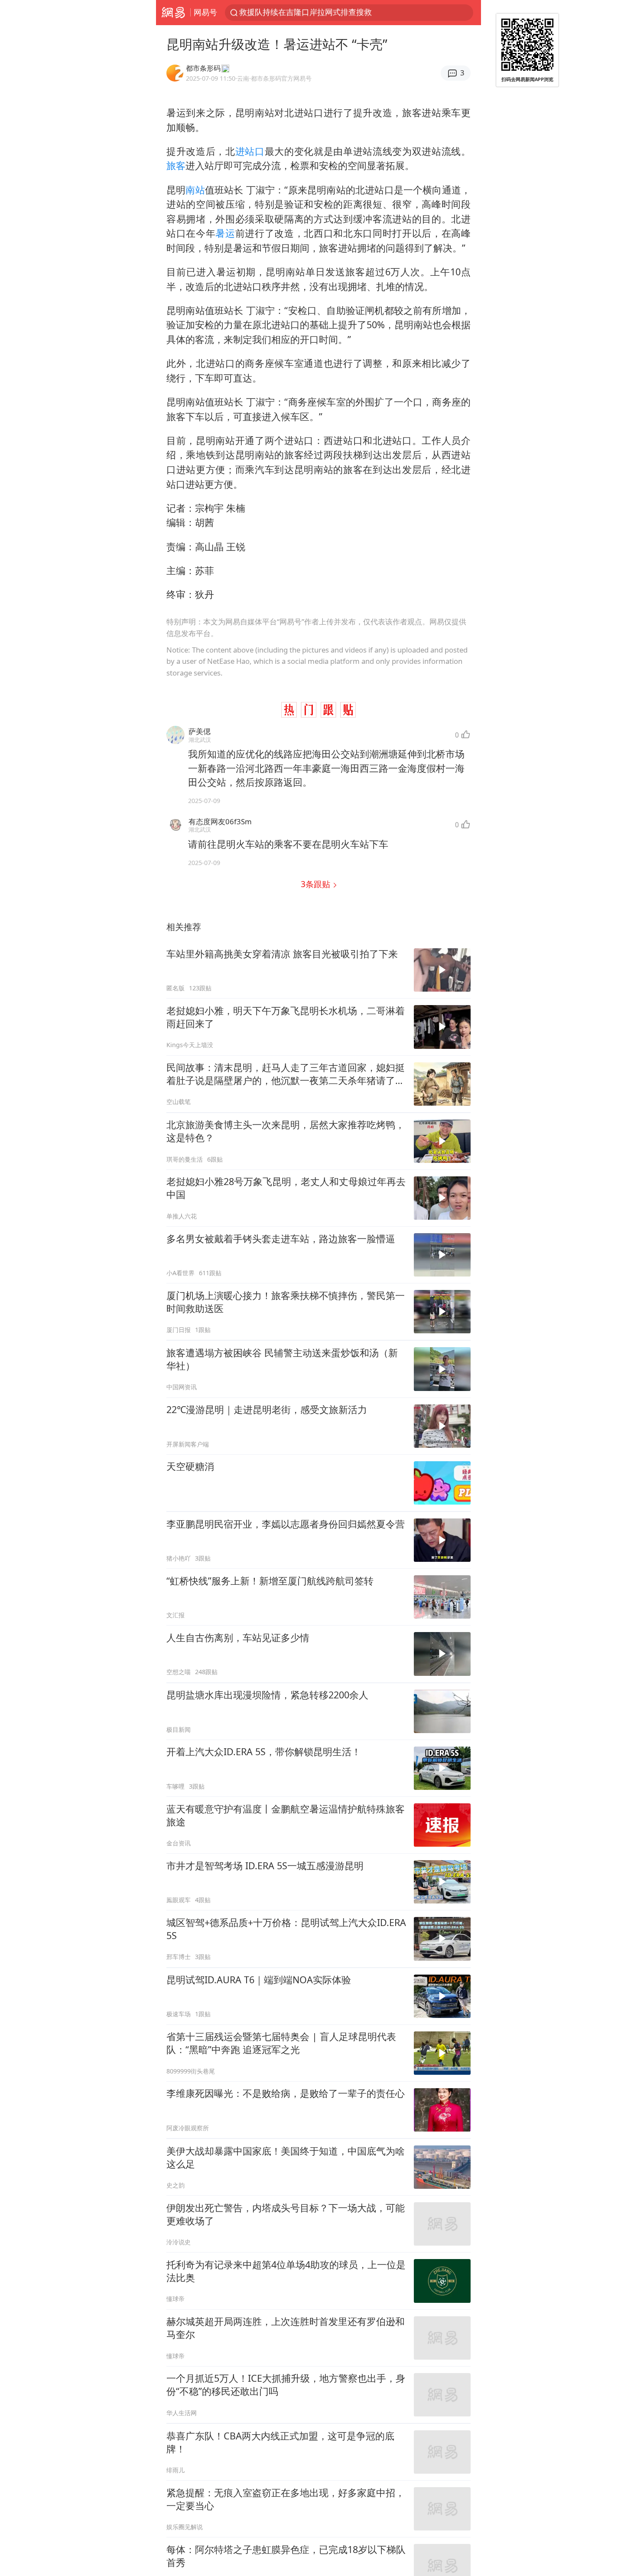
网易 (173, 13)
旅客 (176, 165)
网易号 (205, 12)
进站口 (250, 151)
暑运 (225, 233)
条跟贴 (317, 884)
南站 (195, 190)
